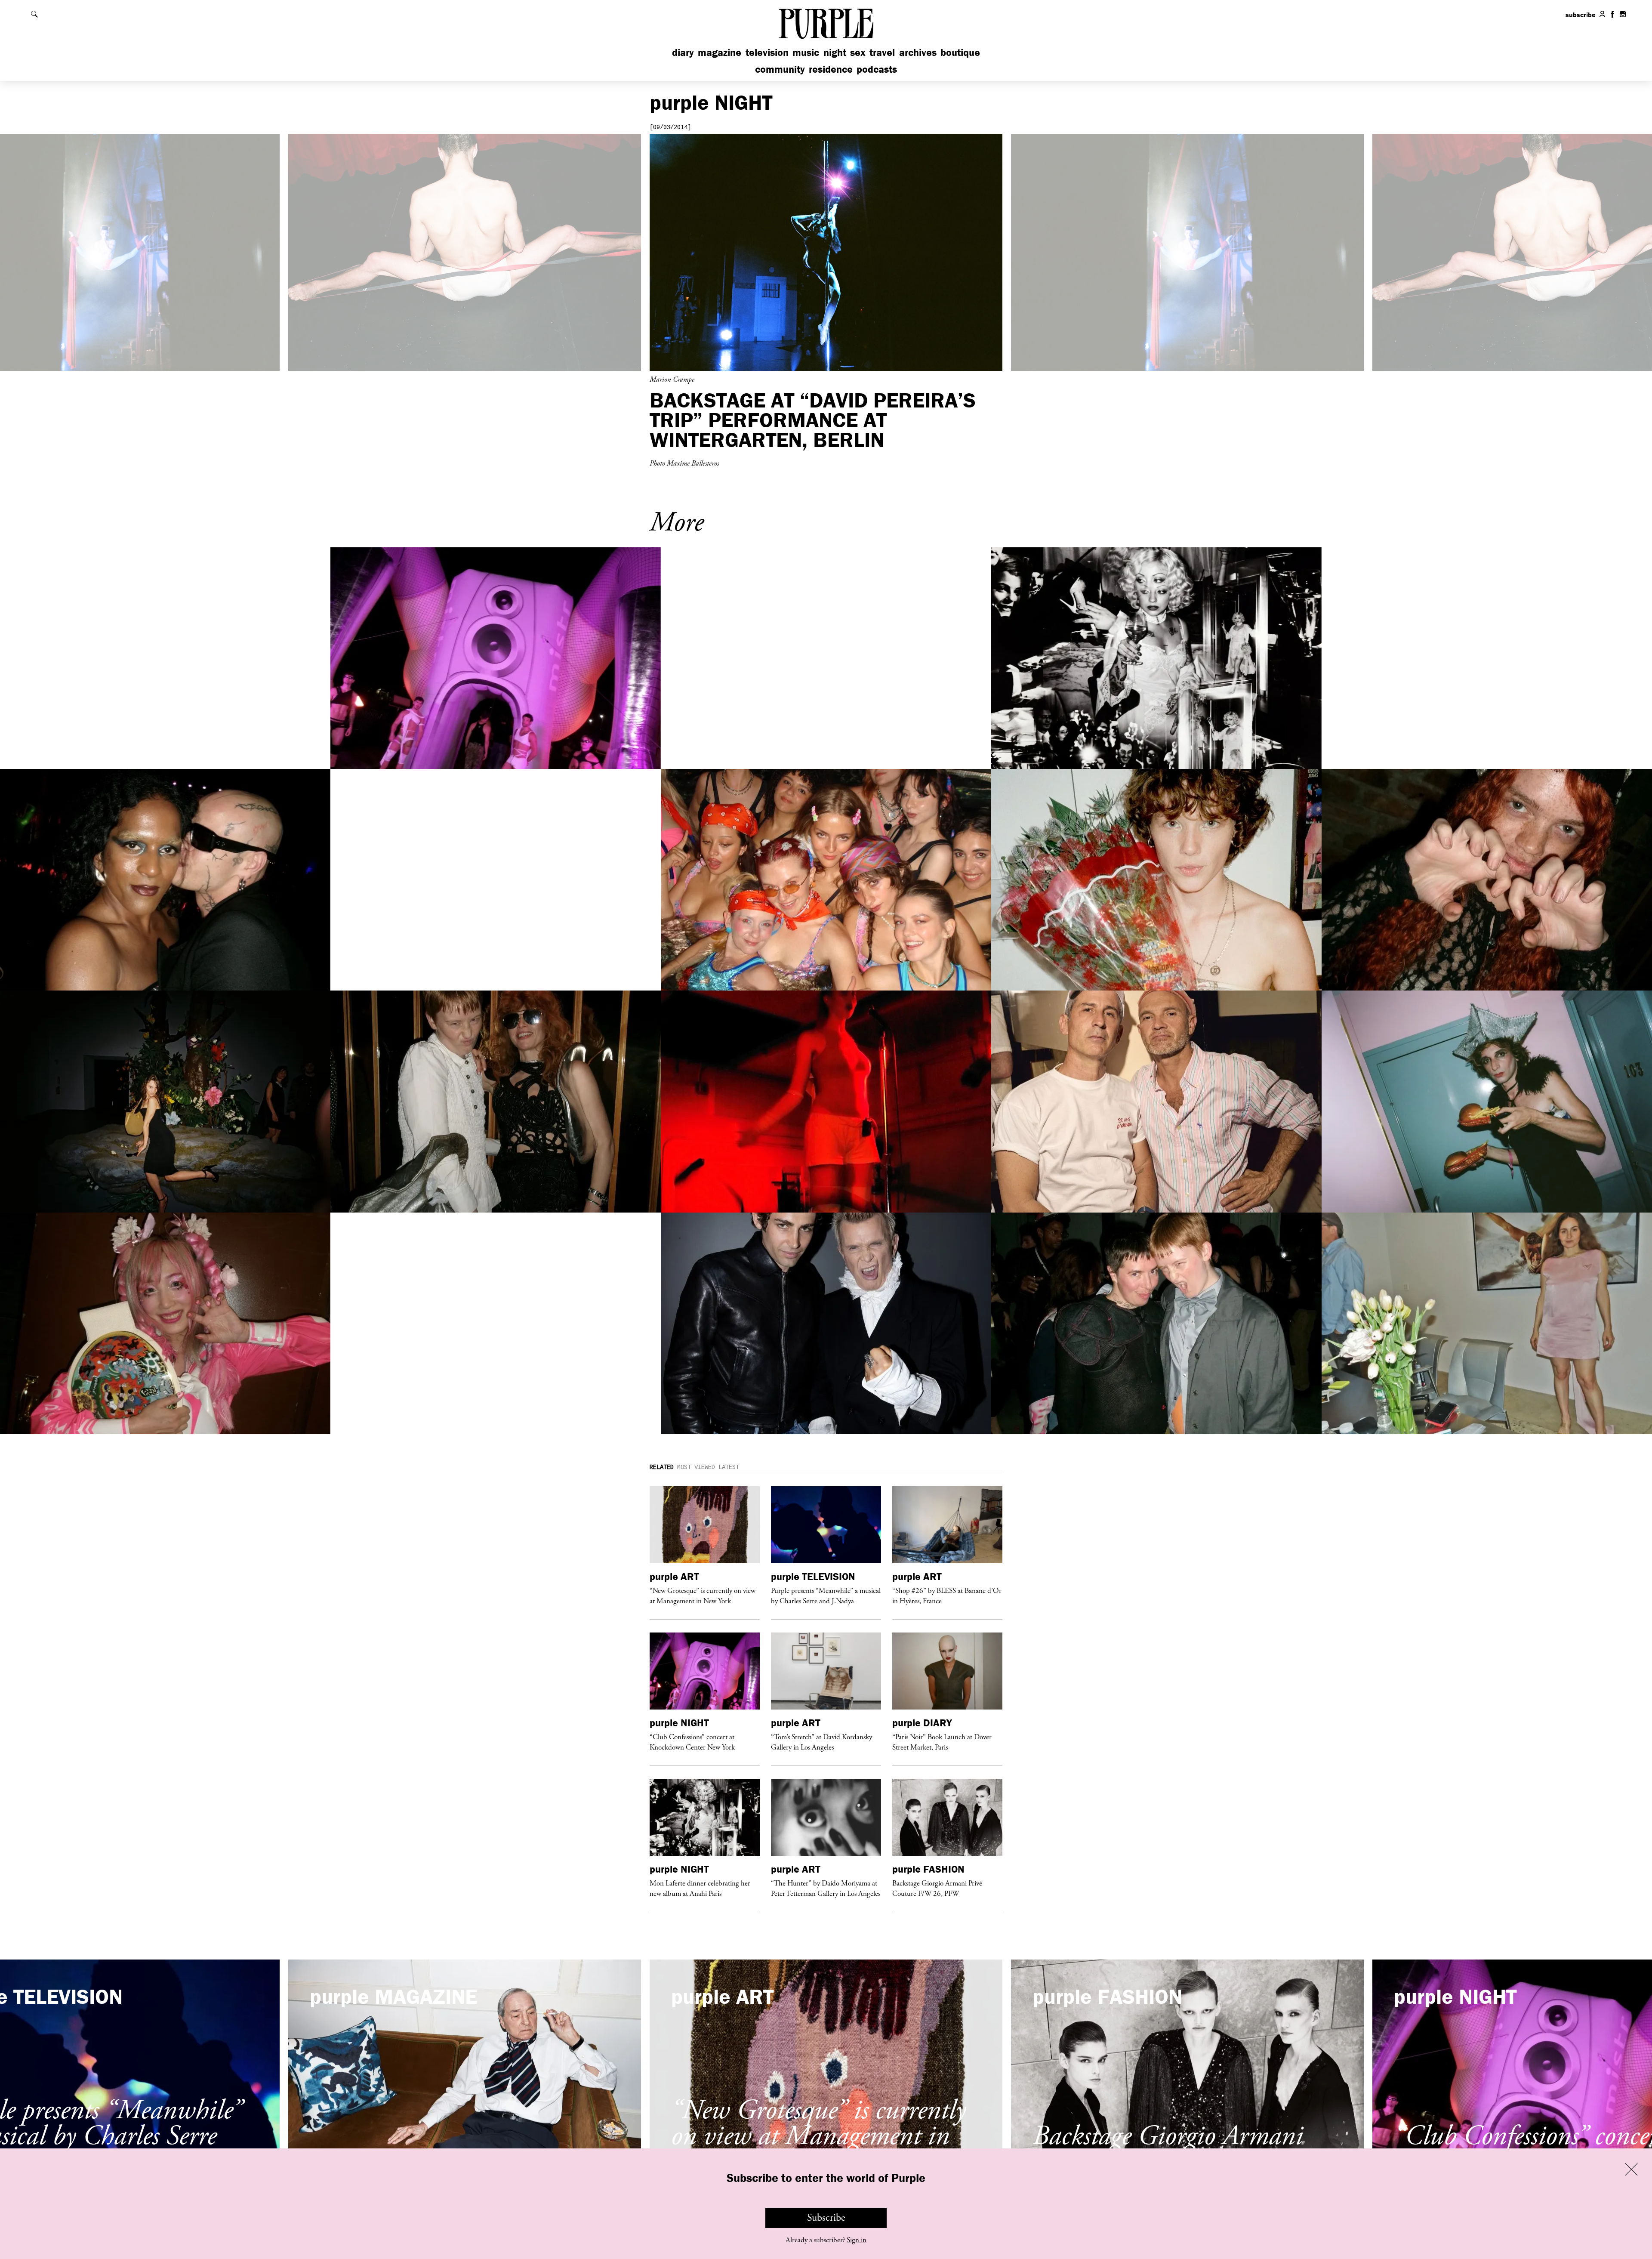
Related (662, 1467)
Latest (729, 1467)
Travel (882, 52)
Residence (831, 69)
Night (835, 52)
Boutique (960, 52)
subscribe (1581, 15)
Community (780, 69)
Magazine (720, 52)
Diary (683, 52)
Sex (858, 52)
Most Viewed (696, 1467)
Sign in (857, 2240)
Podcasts (877, 69)
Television (767, 52)
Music (806, 52)
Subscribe (826, 2218)
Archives (918, 52)
